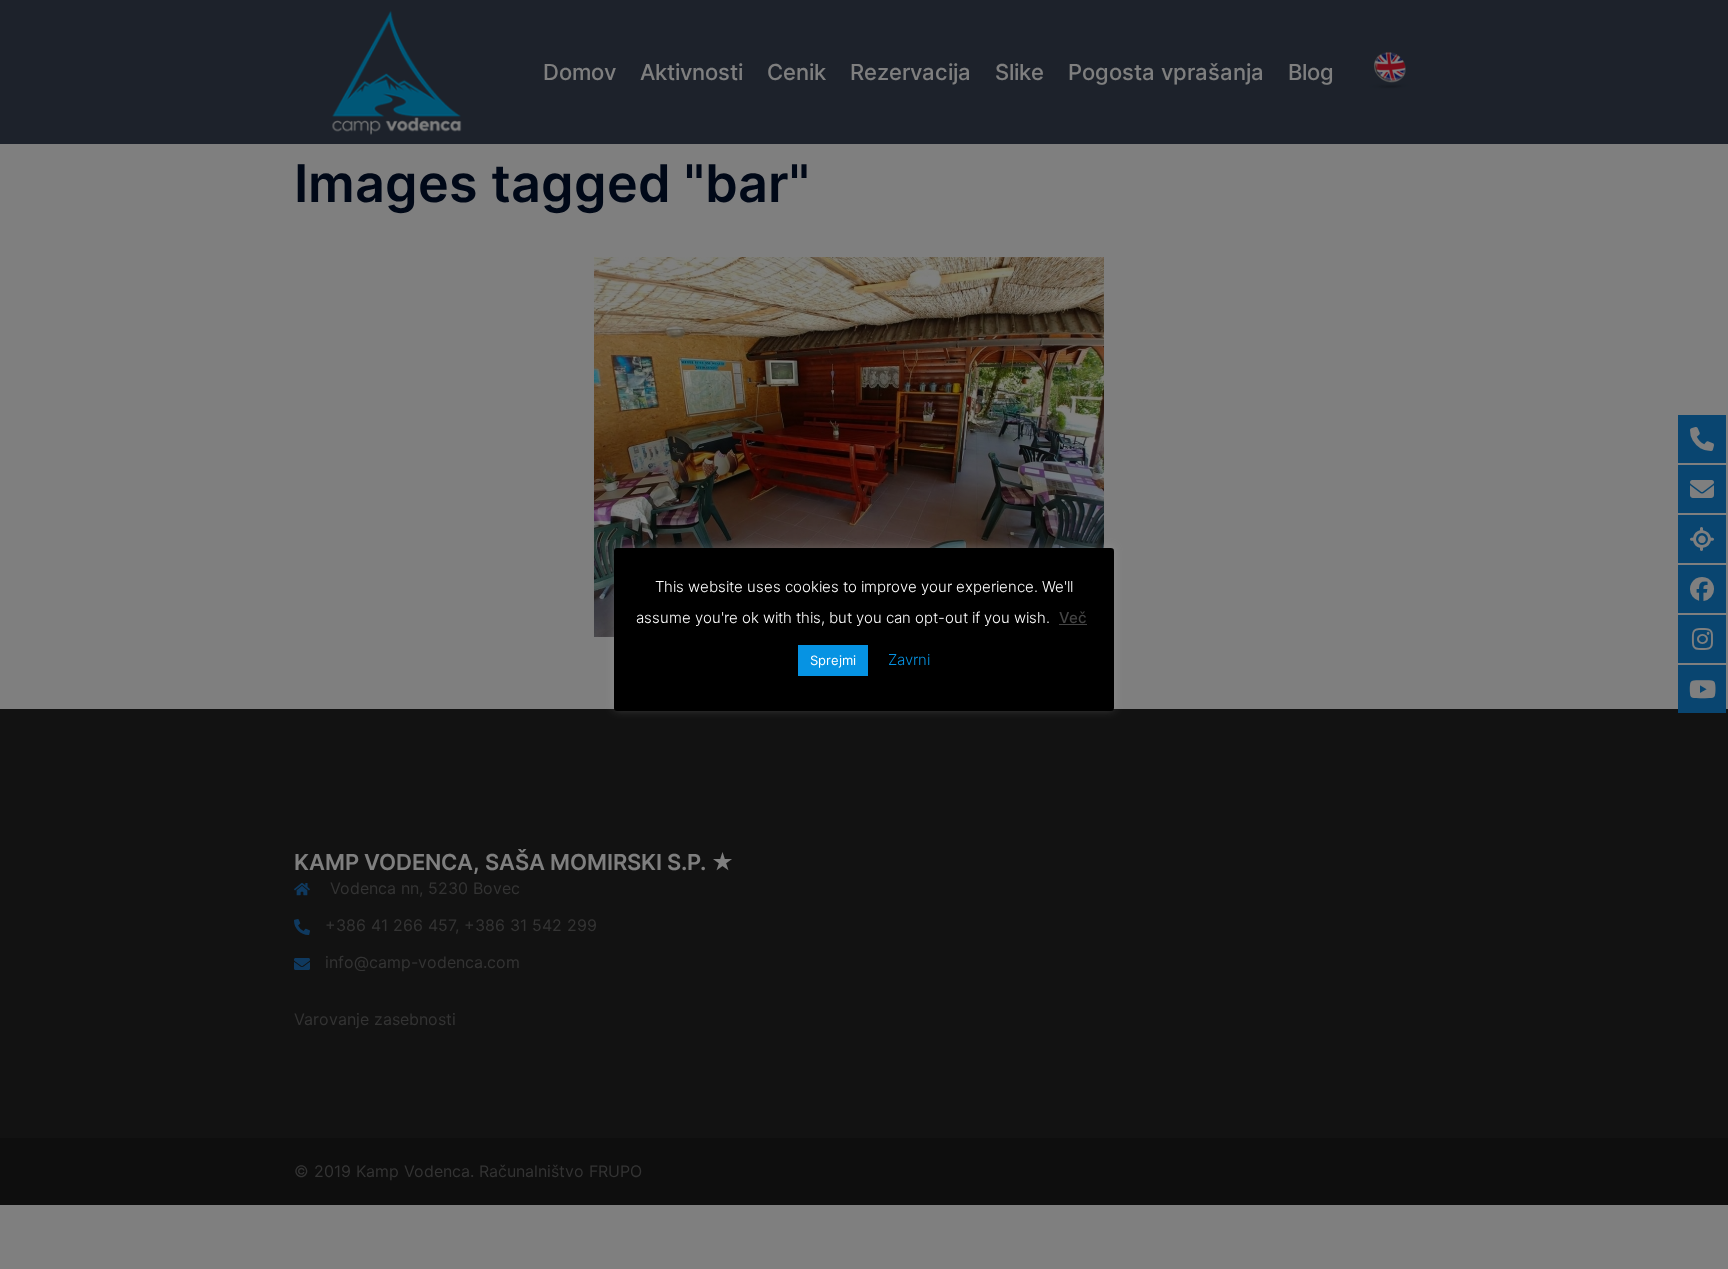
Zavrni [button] (909, 659)
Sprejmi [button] (833, 660)
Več (1073, 617)
